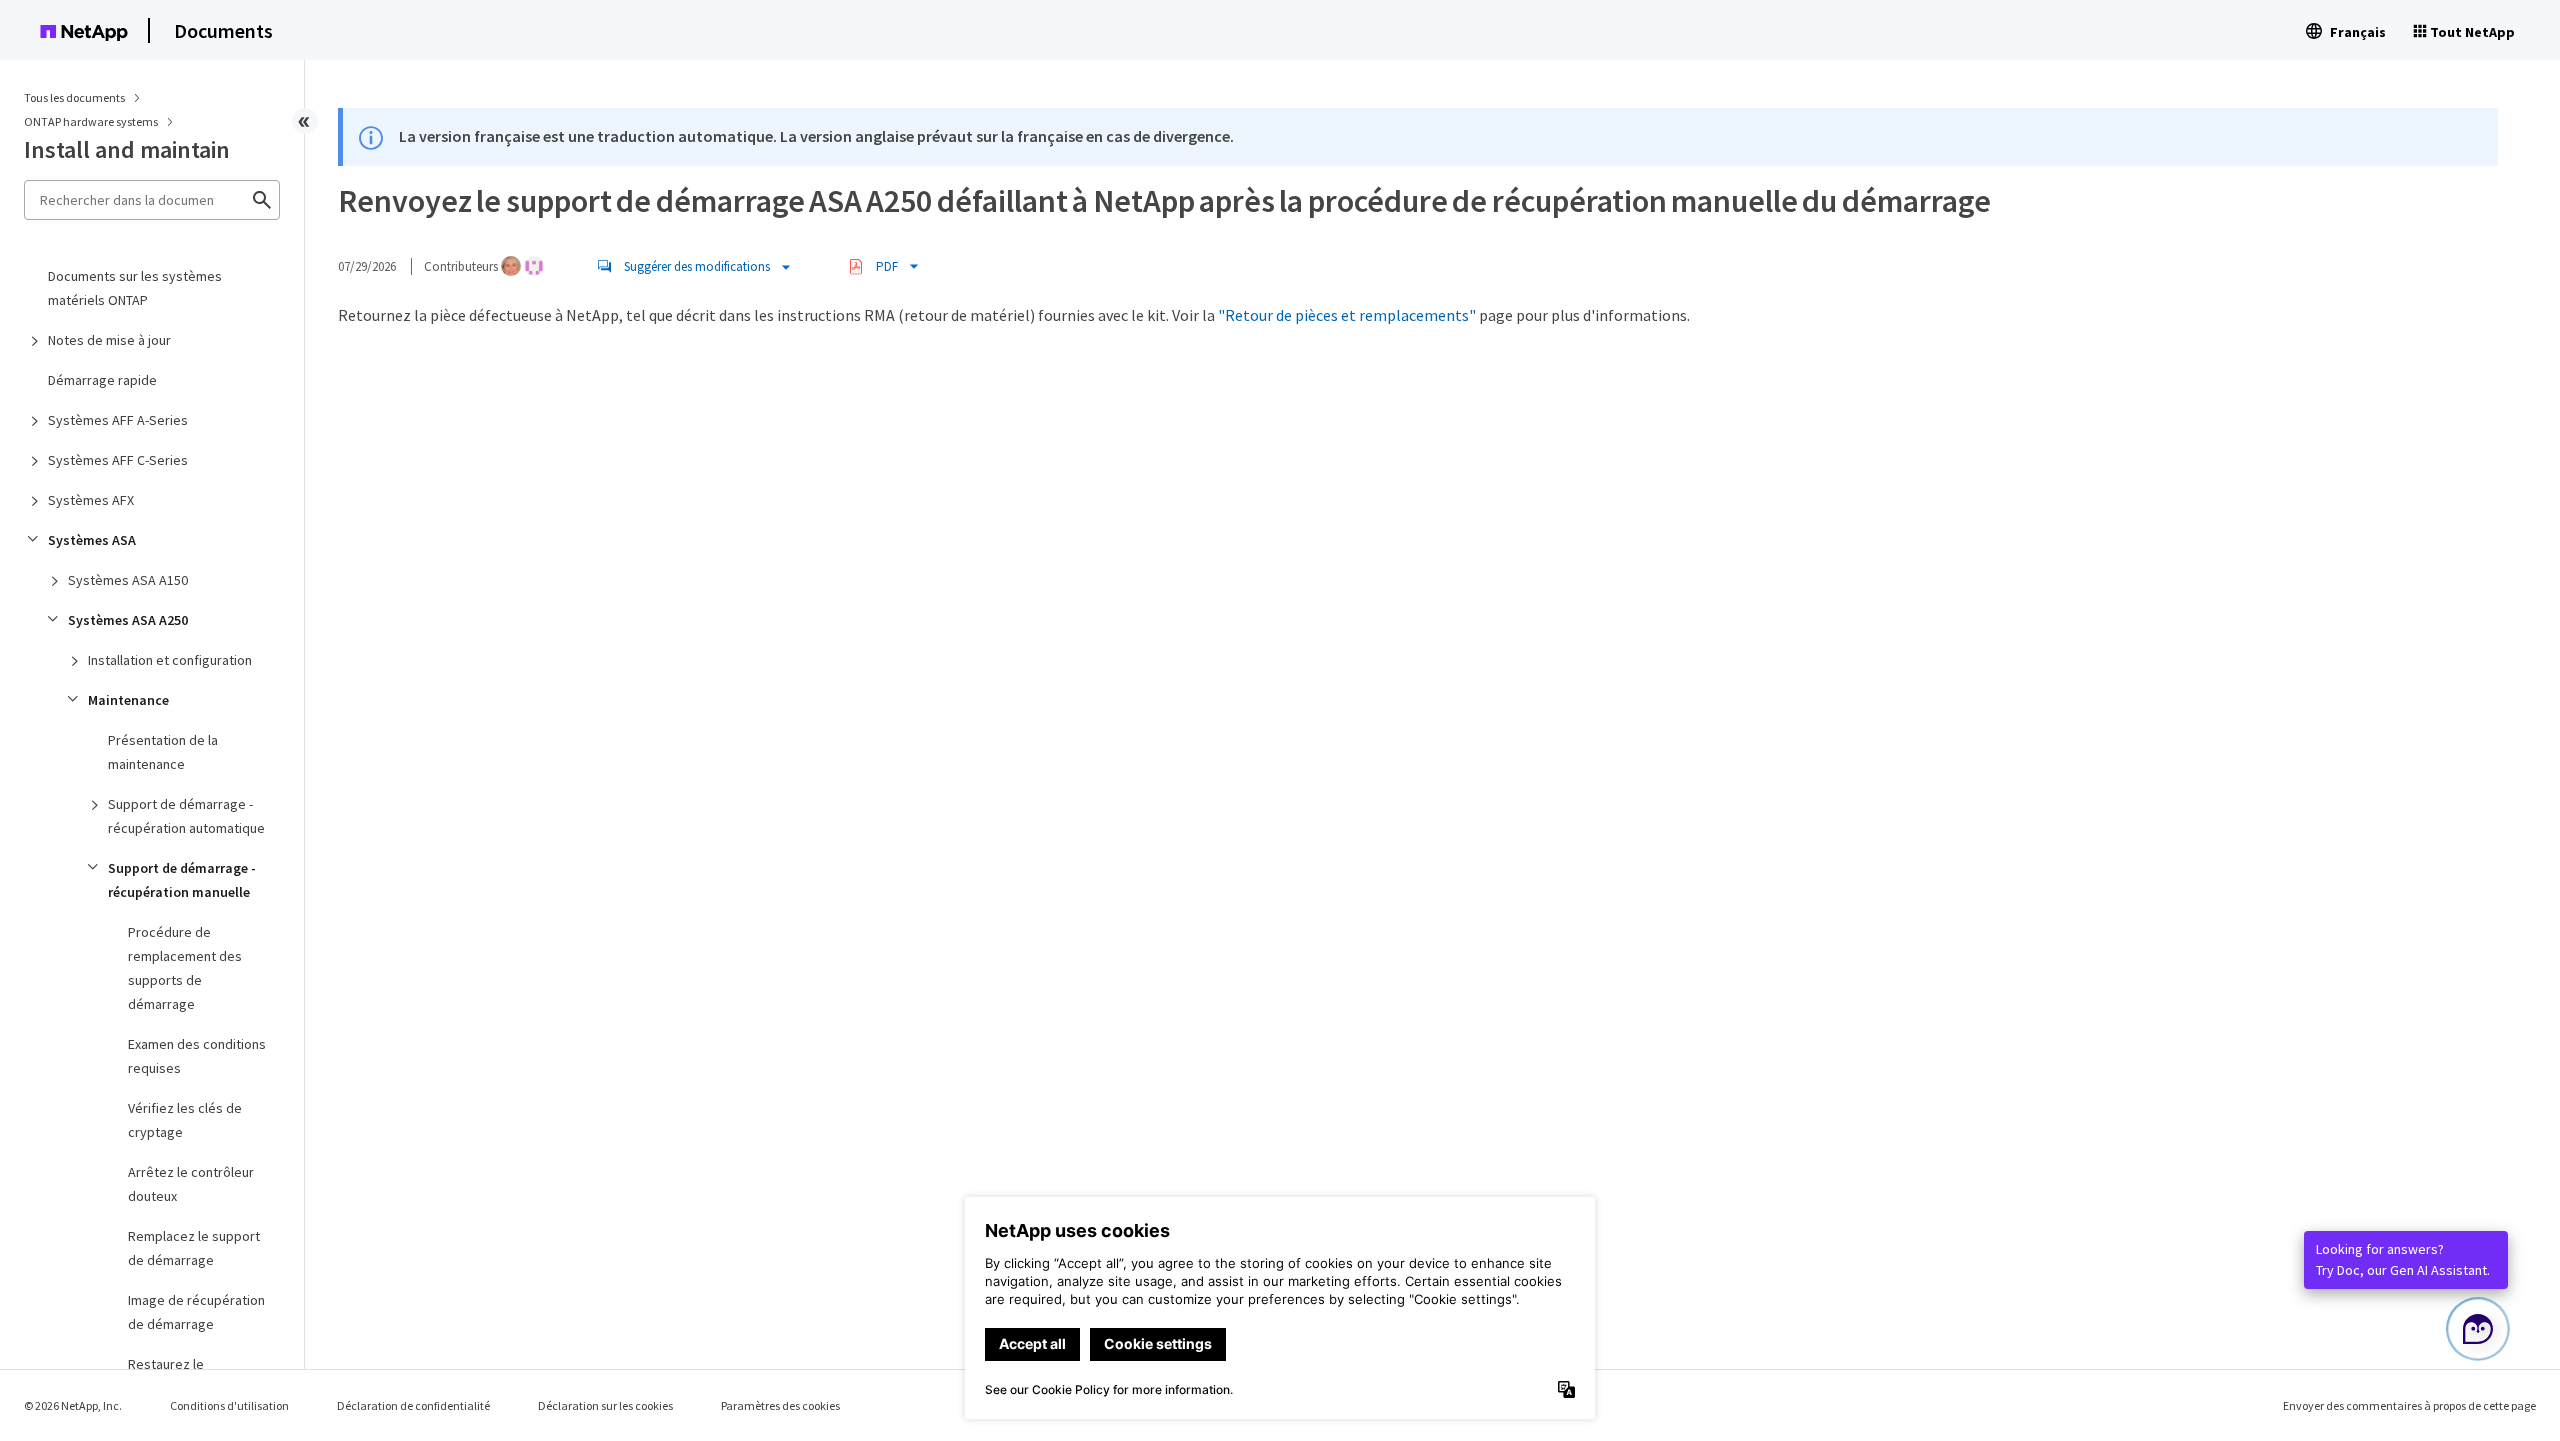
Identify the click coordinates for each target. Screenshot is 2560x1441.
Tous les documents (74, 97)
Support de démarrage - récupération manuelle (182, 880)
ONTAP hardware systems (92, 121)
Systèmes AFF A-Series (118, 420)
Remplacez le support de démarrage (194, 1248)
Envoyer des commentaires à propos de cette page (2409, 1405)
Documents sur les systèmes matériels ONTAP (135, 288)
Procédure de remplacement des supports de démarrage (185, 968)
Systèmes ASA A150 (128, 580)
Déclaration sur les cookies (605, 1405)
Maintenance (128, 700)
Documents (223, 30)
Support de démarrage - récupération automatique (186, 816)
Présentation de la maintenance (163, 752)
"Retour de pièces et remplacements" (1347, 315)
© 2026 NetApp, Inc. (73, 1405)
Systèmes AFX (91, 500)
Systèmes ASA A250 (128, 620)
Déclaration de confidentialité (413, 1405)
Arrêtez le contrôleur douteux (191, 1184)
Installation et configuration (170, 660)
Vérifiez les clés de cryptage (185, 1120)
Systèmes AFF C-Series (118, 460)
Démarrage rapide (102, 380)
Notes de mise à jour (109, 340)
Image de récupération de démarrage (196, 1312)
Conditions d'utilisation (229, 1405)
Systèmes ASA (92, 540)
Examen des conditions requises (197, 1056)
